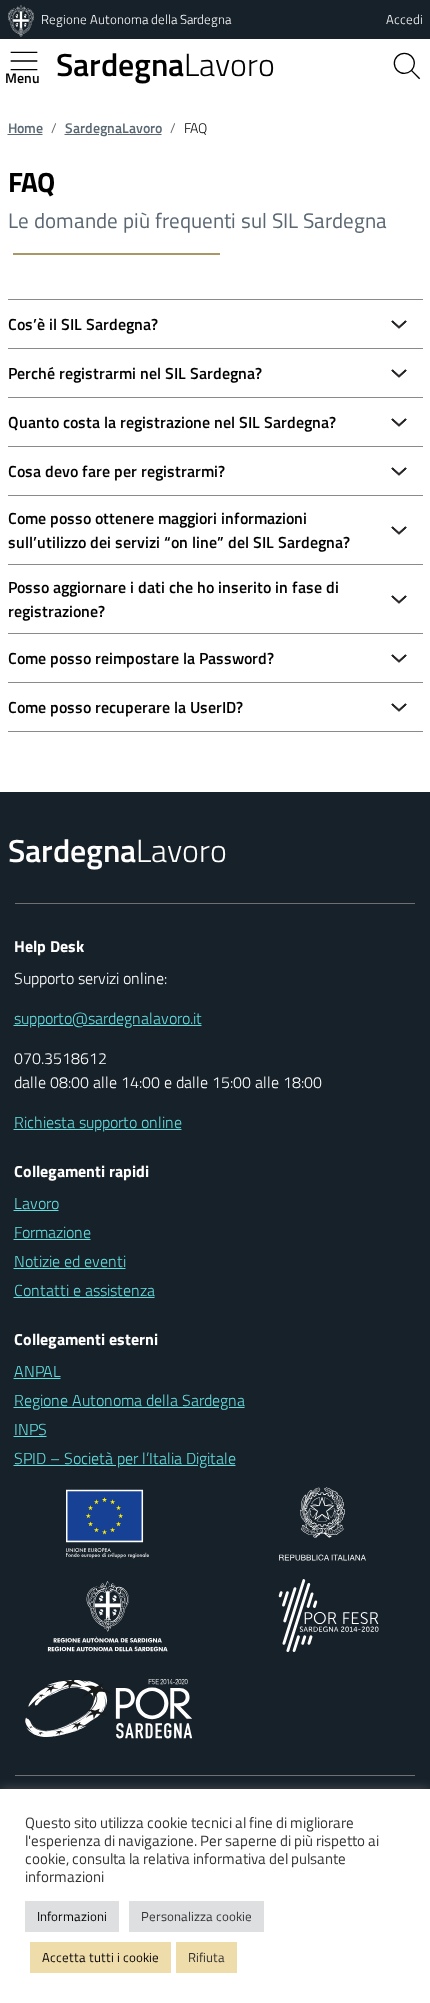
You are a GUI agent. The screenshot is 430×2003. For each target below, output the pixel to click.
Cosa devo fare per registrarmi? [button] (116, 471)
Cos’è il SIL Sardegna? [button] (83, 324)
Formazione (52, 1232)
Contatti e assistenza (84, 1290)
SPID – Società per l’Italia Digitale (125, 1458)
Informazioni (72, 1916)
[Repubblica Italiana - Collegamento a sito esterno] (322, 1522)
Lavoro (165, 64)
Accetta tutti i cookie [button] (100, 1957)
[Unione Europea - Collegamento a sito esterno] (107, 1522)
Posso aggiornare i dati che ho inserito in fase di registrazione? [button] (173, 599)
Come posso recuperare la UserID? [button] (125, 707)
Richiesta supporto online (98, 1122)
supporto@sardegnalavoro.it (108, 1018)
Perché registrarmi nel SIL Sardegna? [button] (135, 373)
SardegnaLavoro (113, 128)
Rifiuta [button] (206, 1957)
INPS (30, 1429)
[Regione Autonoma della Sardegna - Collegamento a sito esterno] (107, 1614)
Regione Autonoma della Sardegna (136, 19)
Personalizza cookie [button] (196, 1916)
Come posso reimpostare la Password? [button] (141, 658)
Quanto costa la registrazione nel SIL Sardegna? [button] (172, 422)
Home (25, 128)
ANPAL (37, 1371)
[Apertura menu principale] (32, 61)
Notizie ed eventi (70, 1261)
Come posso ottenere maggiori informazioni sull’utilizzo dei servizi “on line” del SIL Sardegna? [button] (179, 530)
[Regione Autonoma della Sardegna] (23, 19)
